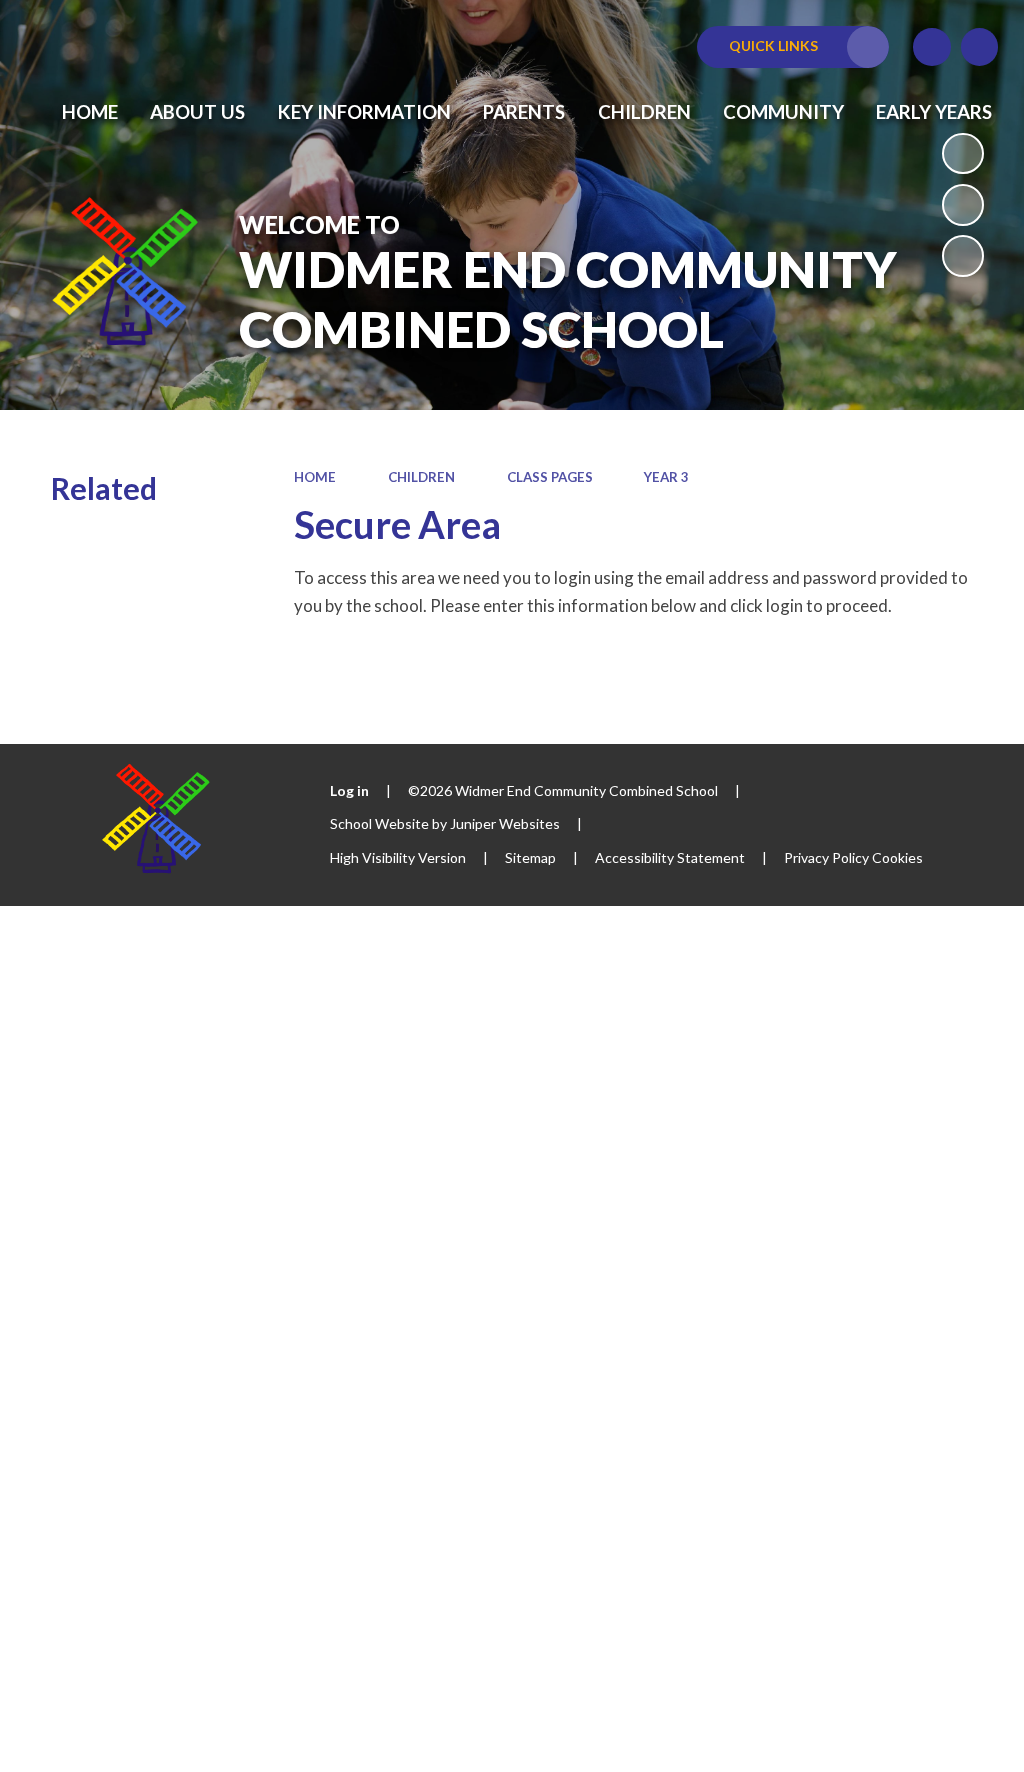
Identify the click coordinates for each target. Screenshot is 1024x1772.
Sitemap (530, 857)
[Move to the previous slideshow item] (963, 205)
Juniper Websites (505, 823)
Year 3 (666, 477)
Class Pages (550, 477)
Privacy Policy (826, 857)
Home (315, 477)
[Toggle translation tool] (932, 47)
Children (421, 477)
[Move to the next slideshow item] (963, 256)
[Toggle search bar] (980, 47)
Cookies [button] (897, 857)
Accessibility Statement (670, 857)
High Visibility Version (398, 857)
